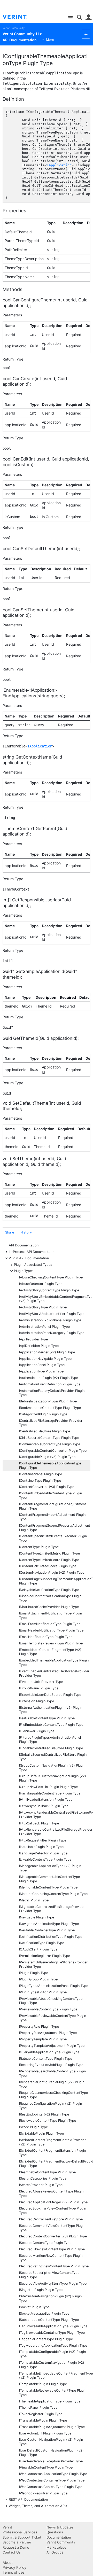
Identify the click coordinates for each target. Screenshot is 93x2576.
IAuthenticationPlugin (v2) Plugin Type (49, 1378)
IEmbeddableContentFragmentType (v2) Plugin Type (50, 1652)
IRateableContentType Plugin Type (46, 2059)
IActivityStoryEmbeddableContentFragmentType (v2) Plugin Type (55, 1299)
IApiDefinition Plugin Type (39, 1346)
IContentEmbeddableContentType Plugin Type (51, 1495)
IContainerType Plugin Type (40, 1481)
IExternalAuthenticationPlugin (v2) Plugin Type (51, 1710)
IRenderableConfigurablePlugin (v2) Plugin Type (52, 2084)
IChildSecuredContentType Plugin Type (49, 1438)
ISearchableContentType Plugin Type (47, 2172)
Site (70, 18)
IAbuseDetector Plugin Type (41, 1284)
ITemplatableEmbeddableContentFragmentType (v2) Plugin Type (55, 2376)
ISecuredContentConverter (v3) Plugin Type (53, 2236)
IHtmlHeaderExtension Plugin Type (46, 1800)
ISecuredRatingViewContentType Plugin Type (54, 2266)
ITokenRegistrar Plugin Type (41, 2414)
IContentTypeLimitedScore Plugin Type (49, 1560)
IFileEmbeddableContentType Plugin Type (51, 1725)
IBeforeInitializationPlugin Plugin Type (48, 1401)
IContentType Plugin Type (39, 1547)
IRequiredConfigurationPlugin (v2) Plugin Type (51, 2106)
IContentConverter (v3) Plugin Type (47, 1487)
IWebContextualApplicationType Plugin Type (53, 2474)
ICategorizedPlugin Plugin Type (43, 1414)
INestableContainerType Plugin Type (47, 1930)
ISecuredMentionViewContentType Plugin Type (51, 2258)
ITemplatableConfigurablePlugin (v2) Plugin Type (52, 2354)
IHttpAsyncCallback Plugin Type (44, 1806)
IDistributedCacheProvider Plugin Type (49, 1607)
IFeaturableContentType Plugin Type (47, 1718)
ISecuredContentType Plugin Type (45, 2243)
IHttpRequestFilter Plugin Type (43, 1840)
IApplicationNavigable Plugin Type (45, 1359)
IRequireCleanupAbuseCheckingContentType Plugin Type (53, 2095)
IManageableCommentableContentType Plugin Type (49, 1879)
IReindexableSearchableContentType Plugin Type (52, 2073)
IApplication (59, 165)
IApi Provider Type (33, 1339)
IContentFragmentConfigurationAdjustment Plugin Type (53, 1506)
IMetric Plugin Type (34, 1900)
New (86, 34)
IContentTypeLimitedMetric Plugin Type (49, 1553)
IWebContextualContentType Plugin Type (51, 2487)
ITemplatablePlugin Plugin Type (43, 2384)
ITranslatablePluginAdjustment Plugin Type (52, 2427)
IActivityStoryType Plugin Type (43, 1307)
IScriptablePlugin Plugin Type (41, 2133)
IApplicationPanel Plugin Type (42, 1365)
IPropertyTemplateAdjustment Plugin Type (52, 2046)
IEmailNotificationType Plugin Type (46, 1637)
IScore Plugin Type (33, 2127)
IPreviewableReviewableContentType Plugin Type (53, 2018)
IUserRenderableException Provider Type (51, 2461)
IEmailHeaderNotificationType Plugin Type (51, 1630)
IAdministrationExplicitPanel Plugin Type (50, 1320)
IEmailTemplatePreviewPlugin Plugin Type (51, 1643)
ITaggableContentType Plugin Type (46, 2339)
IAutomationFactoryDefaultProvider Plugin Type (52, 1393)
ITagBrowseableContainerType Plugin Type (52, 2333)
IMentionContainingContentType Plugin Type (53, 1894)
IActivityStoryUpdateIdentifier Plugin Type (52, 1314)
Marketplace (56, 2547)
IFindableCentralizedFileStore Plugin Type (51, 1748)
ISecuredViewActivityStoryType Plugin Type (53, 2284)
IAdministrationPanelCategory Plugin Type (52, 1333)
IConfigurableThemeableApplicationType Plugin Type (50, 1465)
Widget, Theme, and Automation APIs (38, 2506)
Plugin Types (24, 1271)
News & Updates (60, 2527)
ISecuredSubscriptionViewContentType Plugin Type (49, 2275)
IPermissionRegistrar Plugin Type (45, 1956)
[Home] (19, 17)
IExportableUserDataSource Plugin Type (50, 1695)
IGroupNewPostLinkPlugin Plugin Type (48, 1787)
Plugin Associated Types (33, 1264)
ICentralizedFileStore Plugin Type (45, 1431)
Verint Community (14, 28)
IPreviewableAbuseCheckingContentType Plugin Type (51, 2001)
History (26, 1232)
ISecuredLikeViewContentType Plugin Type (52, 2249)
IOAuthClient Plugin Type (38, 1949)
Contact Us (12, 2552)
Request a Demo (16, 2547)
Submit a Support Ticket (22, 2537)
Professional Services (20, 2532)
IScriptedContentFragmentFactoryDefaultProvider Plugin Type (55, 2164)
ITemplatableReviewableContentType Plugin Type (53, 2393)
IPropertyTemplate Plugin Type (43, 2039)
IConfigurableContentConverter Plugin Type (53, 1451)
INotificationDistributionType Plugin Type (51, 1937)
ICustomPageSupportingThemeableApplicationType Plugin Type (55, 1581)
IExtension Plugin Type (37, 1701)
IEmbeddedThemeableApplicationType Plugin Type (54, 1662)
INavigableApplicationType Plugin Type (49, 1924)
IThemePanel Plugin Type (38, 2407)
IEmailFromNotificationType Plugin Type (50, 1624)
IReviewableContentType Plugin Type (48, 2121)
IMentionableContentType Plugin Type (48, 1887)
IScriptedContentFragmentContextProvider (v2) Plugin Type (52, 2142)
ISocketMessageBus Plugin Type (44, 2313)
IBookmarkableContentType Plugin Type (50, 1408)
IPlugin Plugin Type (34, 1973)
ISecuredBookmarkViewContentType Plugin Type (53, 2211)
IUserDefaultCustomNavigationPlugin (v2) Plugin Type (51, 2453)
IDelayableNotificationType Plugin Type (49, 1590)
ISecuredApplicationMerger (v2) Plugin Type (53, 2202)
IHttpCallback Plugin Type (39, 1823)
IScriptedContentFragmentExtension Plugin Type (52, 2153)
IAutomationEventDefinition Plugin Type (50, 1384)
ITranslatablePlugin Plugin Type (43, 2420)
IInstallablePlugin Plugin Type (41, 1847)
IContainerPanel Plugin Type (41, 1474)
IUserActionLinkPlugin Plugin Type (45, 2433)
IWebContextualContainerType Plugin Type (52, 2480)
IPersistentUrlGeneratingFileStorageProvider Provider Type (53, 1964)
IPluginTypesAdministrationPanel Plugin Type (54, 1986)
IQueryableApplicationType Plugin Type (49, 2052)
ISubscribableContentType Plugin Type (49, 2320)
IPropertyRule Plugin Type (39, 2027)
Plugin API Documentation (29, 1258)
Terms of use (13, 2572)
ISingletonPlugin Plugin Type (41, 2290)
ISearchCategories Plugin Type (43, 2178)
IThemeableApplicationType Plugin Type (50, 2401)
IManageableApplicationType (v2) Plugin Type (50, 1868)
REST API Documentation (28, 2499)
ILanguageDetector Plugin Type (43, 1853)
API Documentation (24, 1245)
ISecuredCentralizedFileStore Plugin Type (51, 2219)
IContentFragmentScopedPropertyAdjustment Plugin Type (55, 1528)
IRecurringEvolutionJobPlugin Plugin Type (51, 2065)
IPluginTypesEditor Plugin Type (43, 1992)
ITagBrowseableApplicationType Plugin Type (53, 2326)
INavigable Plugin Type (37, 1917)
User (88, 17)
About (8, 2562)
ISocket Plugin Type (34, 2307)
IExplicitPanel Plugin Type (39, 1688)
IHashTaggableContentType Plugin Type (50, 1793)
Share (10, 1232)
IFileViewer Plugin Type (37, 1731)
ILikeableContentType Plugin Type (45, 1859)
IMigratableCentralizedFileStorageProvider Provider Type (52, 1909)
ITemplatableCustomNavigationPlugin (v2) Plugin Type (52, 2365)
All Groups (55, 2552)
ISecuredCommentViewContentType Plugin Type (52, 2228)
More (50, 40)
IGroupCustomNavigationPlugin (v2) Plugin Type (52, 1768)
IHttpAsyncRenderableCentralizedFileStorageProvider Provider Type (55, 1815)
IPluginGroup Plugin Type (38, 1979)
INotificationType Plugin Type (42, 1943)
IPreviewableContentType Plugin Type (48, 2009)
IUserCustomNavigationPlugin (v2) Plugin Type (51, 2442)
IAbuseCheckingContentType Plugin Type (51, 1277)
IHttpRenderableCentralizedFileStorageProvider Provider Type (55, 1832)
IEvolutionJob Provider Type (41, 1682)
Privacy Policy (14, 2567)
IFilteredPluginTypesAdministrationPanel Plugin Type (50, 1740)
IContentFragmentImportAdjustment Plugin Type (52, 1517)
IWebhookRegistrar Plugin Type (43, 2493)
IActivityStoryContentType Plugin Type (49, 1290)
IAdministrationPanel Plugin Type (44, 1327)
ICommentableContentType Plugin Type (50, 1444)
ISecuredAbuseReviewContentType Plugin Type (51, 2193)
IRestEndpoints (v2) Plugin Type (44, 2114)
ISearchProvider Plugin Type (41, 2185)
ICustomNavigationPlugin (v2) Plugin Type (52, 1572)
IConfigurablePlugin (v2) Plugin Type (47, 1457)
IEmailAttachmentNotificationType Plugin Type (51, 1615)
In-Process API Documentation (33, 1251)
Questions (55, 2532)
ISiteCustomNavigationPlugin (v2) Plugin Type (50, 2298)
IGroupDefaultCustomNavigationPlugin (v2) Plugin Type (53, 1778)
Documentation (59, 2537)
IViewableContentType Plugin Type (46, 2467)
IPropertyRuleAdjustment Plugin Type (48, 2033)
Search (79, 17)
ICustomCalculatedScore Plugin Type (48, 1566)
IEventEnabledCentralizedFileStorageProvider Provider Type (54, 1673)
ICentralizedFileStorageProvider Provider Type (51, 1423)
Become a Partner (17, 2542)
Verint (7, 2527)
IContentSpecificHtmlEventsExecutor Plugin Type (53, 1538)
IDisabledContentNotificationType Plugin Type (50, 1598)
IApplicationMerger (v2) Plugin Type (47, 1352)
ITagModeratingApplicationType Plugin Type (53, 2345)
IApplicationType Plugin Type (41, 1371)
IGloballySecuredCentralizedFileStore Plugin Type (53, 1757)
